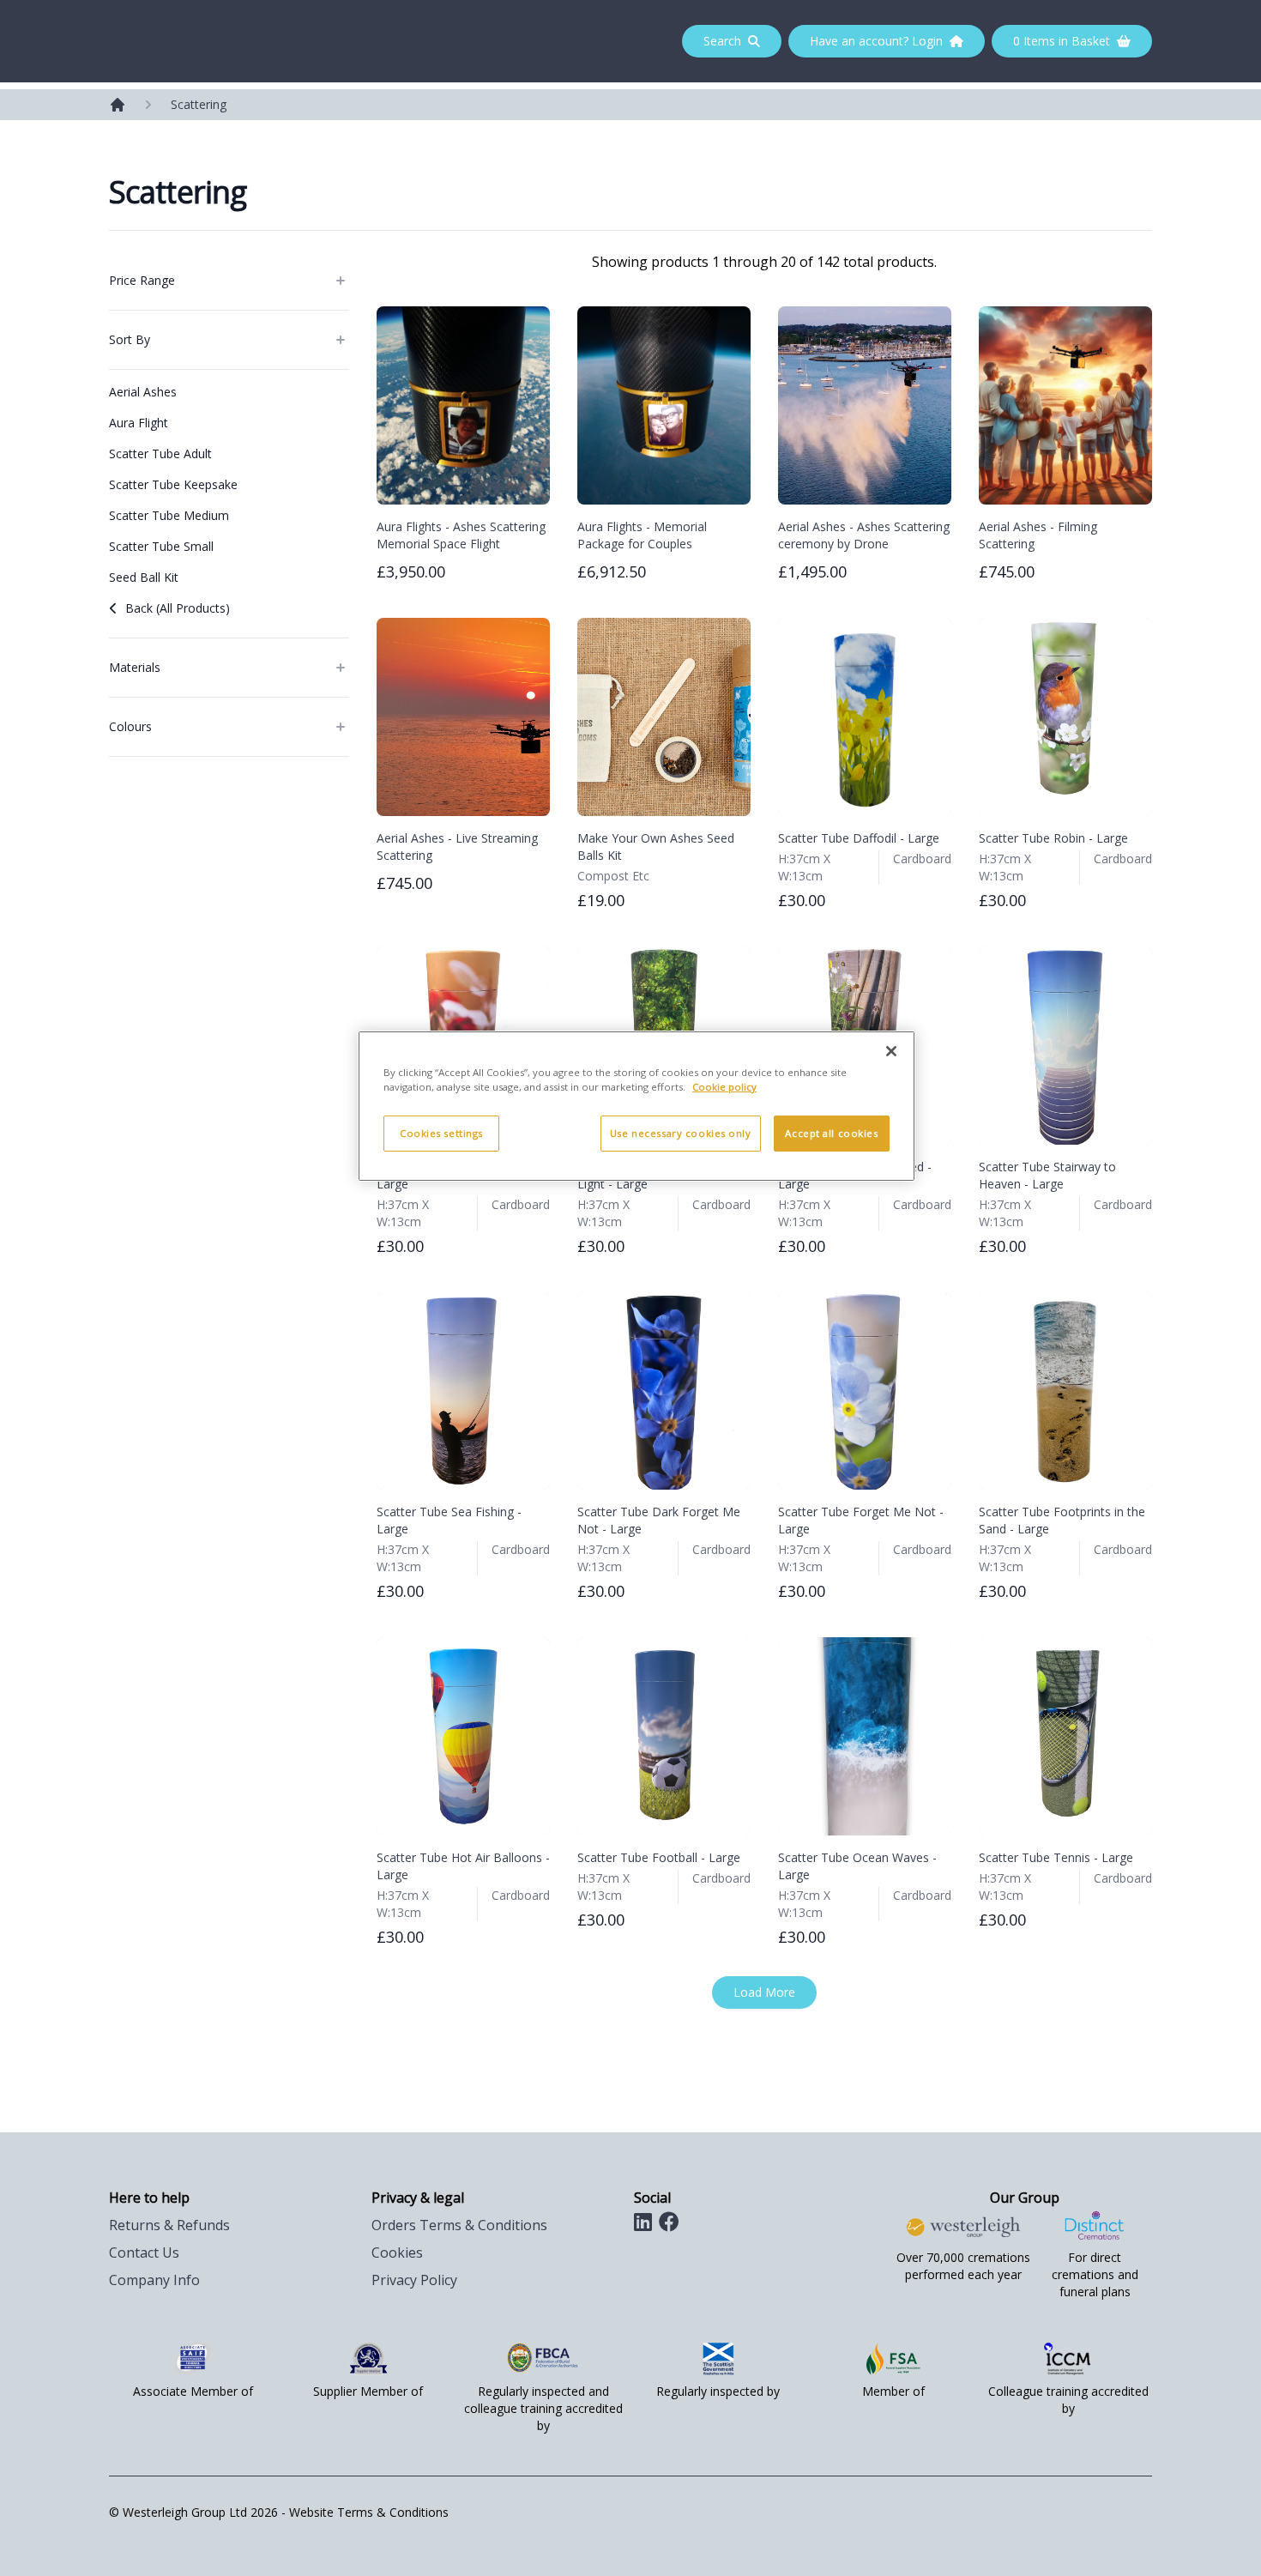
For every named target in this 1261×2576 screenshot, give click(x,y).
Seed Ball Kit (144, 577)
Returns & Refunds (169, 2225)
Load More (764, 1992)
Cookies (397, 2252)
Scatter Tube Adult (160, 454)
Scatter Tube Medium (169, 515)
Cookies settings (441, 1133)
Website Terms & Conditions (369, 2512)
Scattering (199, 104)
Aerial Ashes (143, 392)
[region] (637, 1106)
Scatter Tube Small (161, 546)
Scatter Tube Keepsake (173, 484)
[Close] (891, 1051)
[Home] (118, 105)
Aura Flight (139, 423)
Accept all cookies (831, 1133)
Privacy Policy (414, 2280)
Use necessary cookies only (681, 1133)
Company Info (154, 2280)
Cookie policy (724, 1087)
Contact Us (144, 2252)
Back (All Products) (178, 608)
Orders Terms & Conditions (459, 2225)
